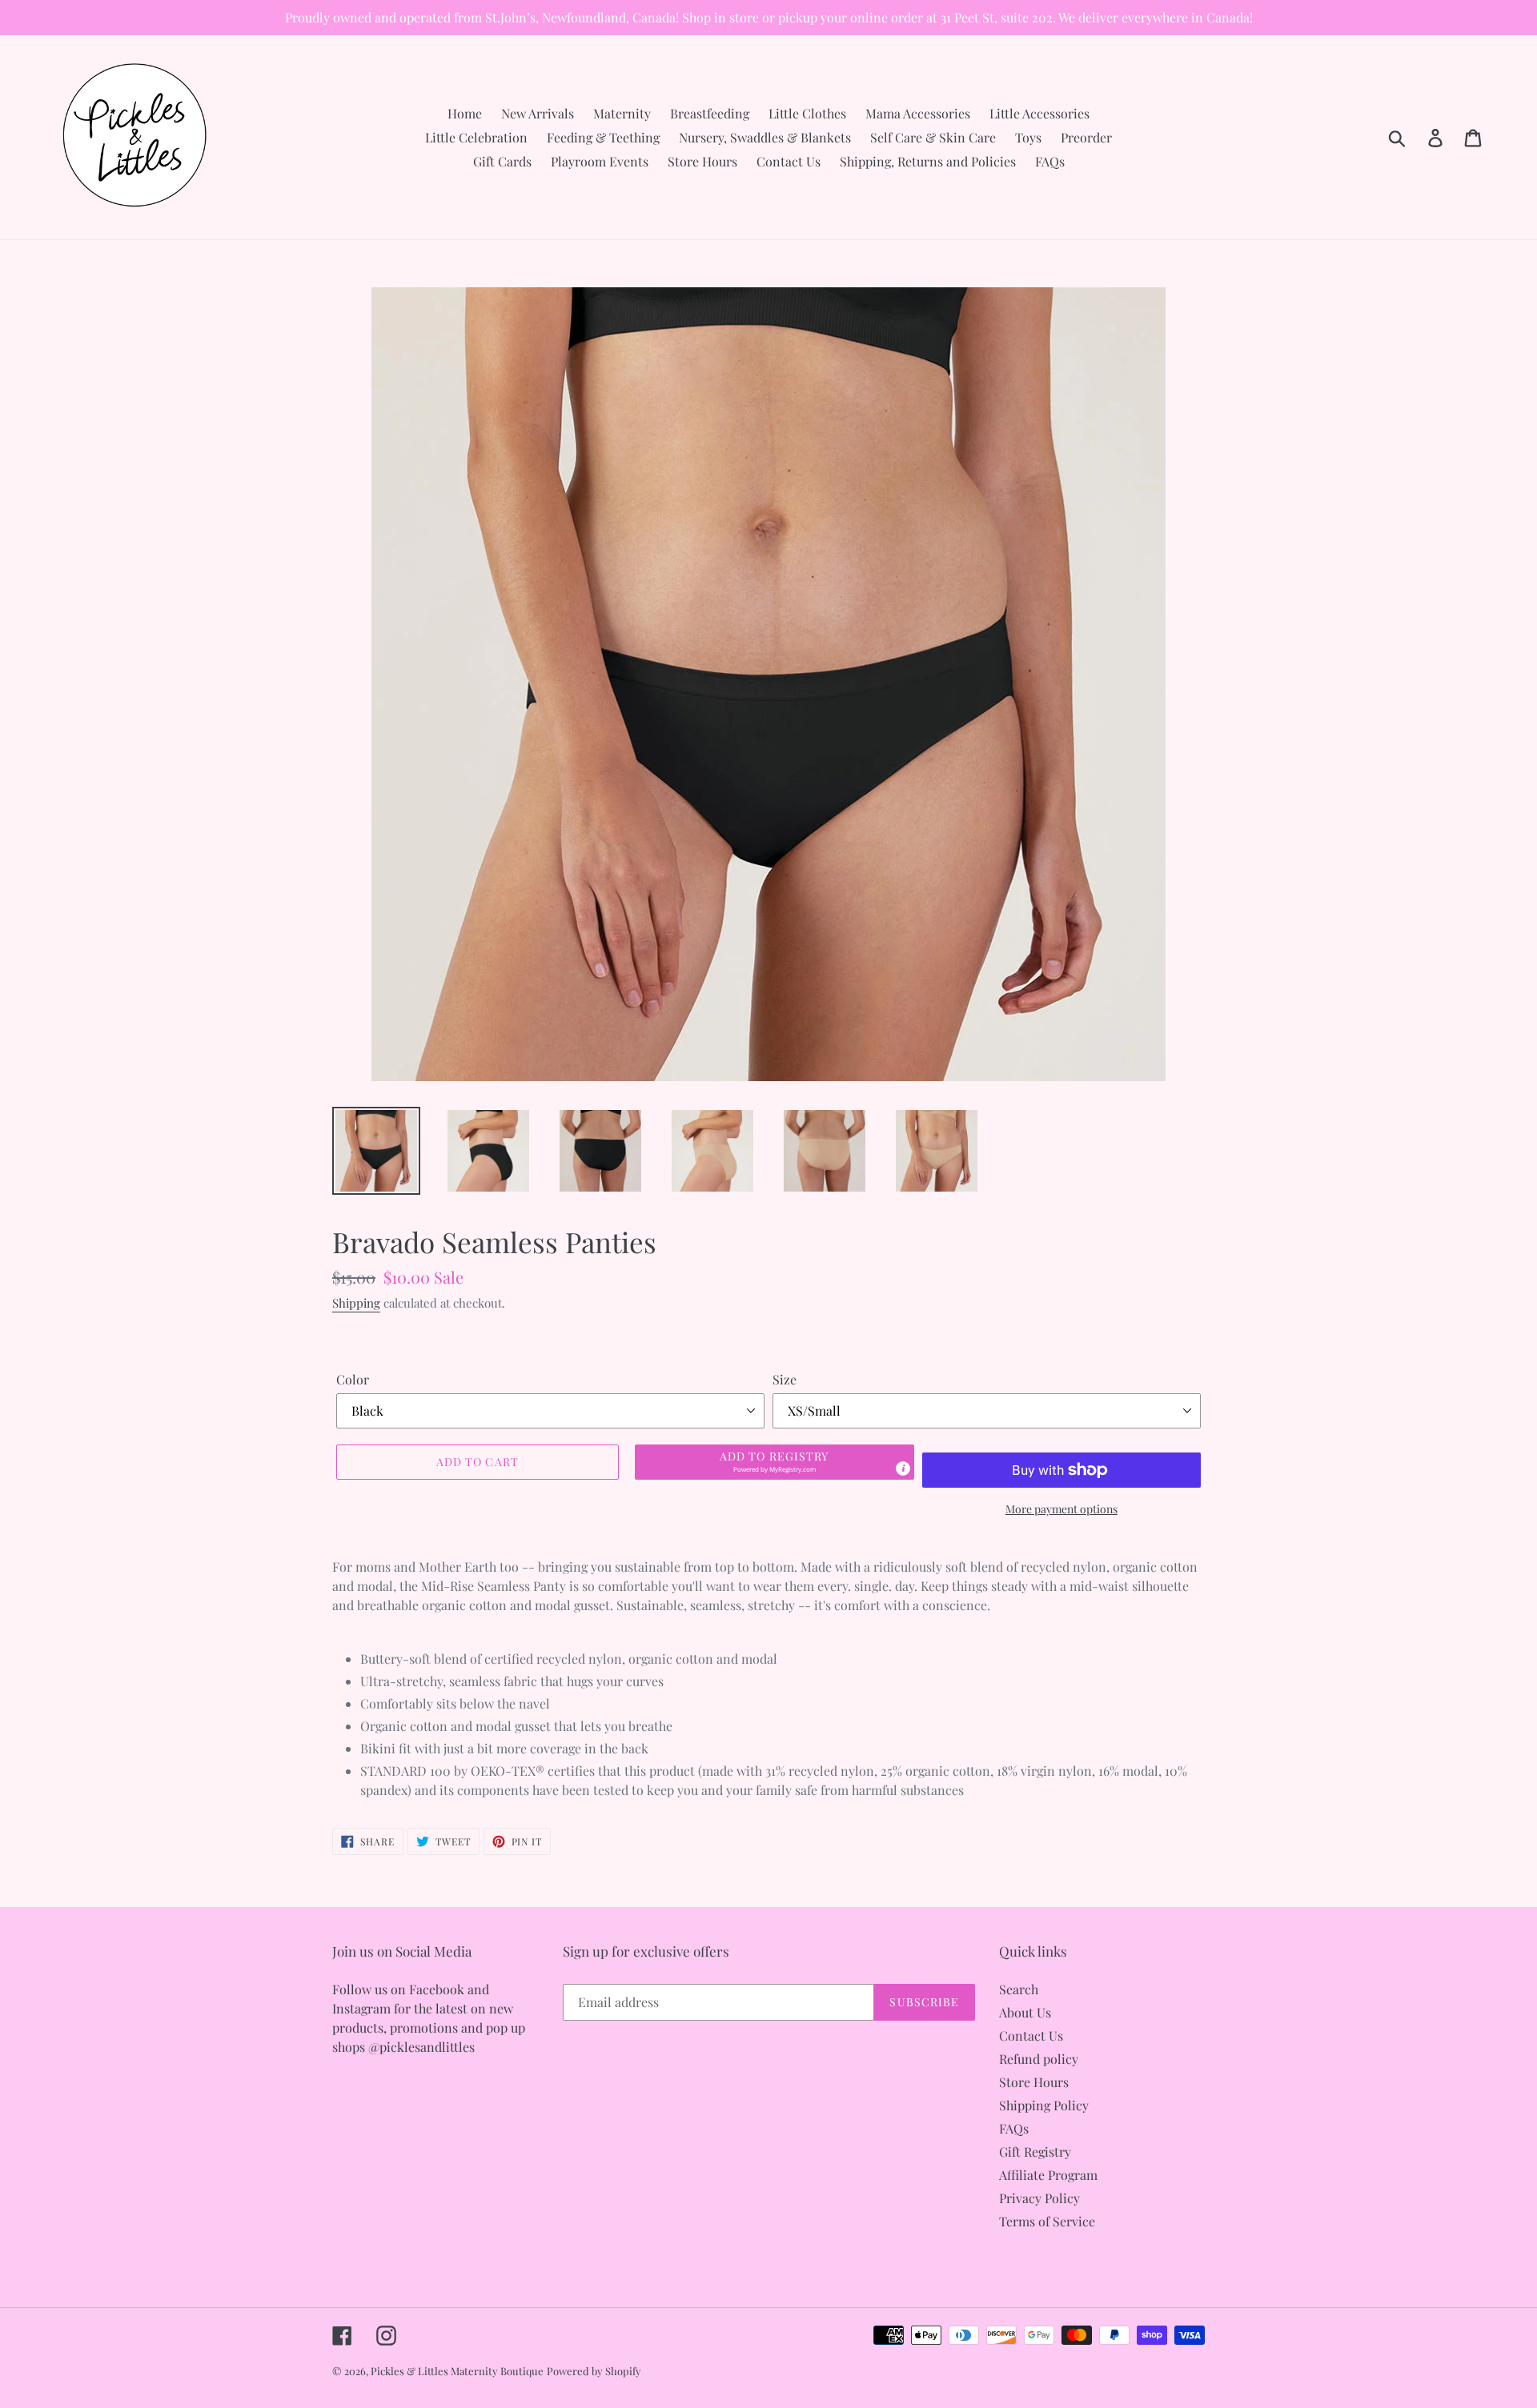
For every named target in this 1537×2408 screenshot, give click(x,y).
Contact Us (1031, 2035)
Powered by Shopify (594, 2371)
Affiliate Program (1048, 2175)
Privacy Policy (1039, 2198)
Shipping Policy (1044, 2105)
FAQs (1014, 2128)
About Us (1025, 2012)
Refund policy (1039, 2059)
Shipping (356, 1303)
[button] (775, 1462)
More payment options (1061, 1509)
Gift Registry (1035, 2152)
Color (353, 1379)
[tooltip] (903, 1468)
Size (785, 1379)
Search (1019, 1989)
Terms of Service (1047, 2221)
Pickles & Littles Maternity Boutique (457, 2371)
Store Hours (1034, 2082)
